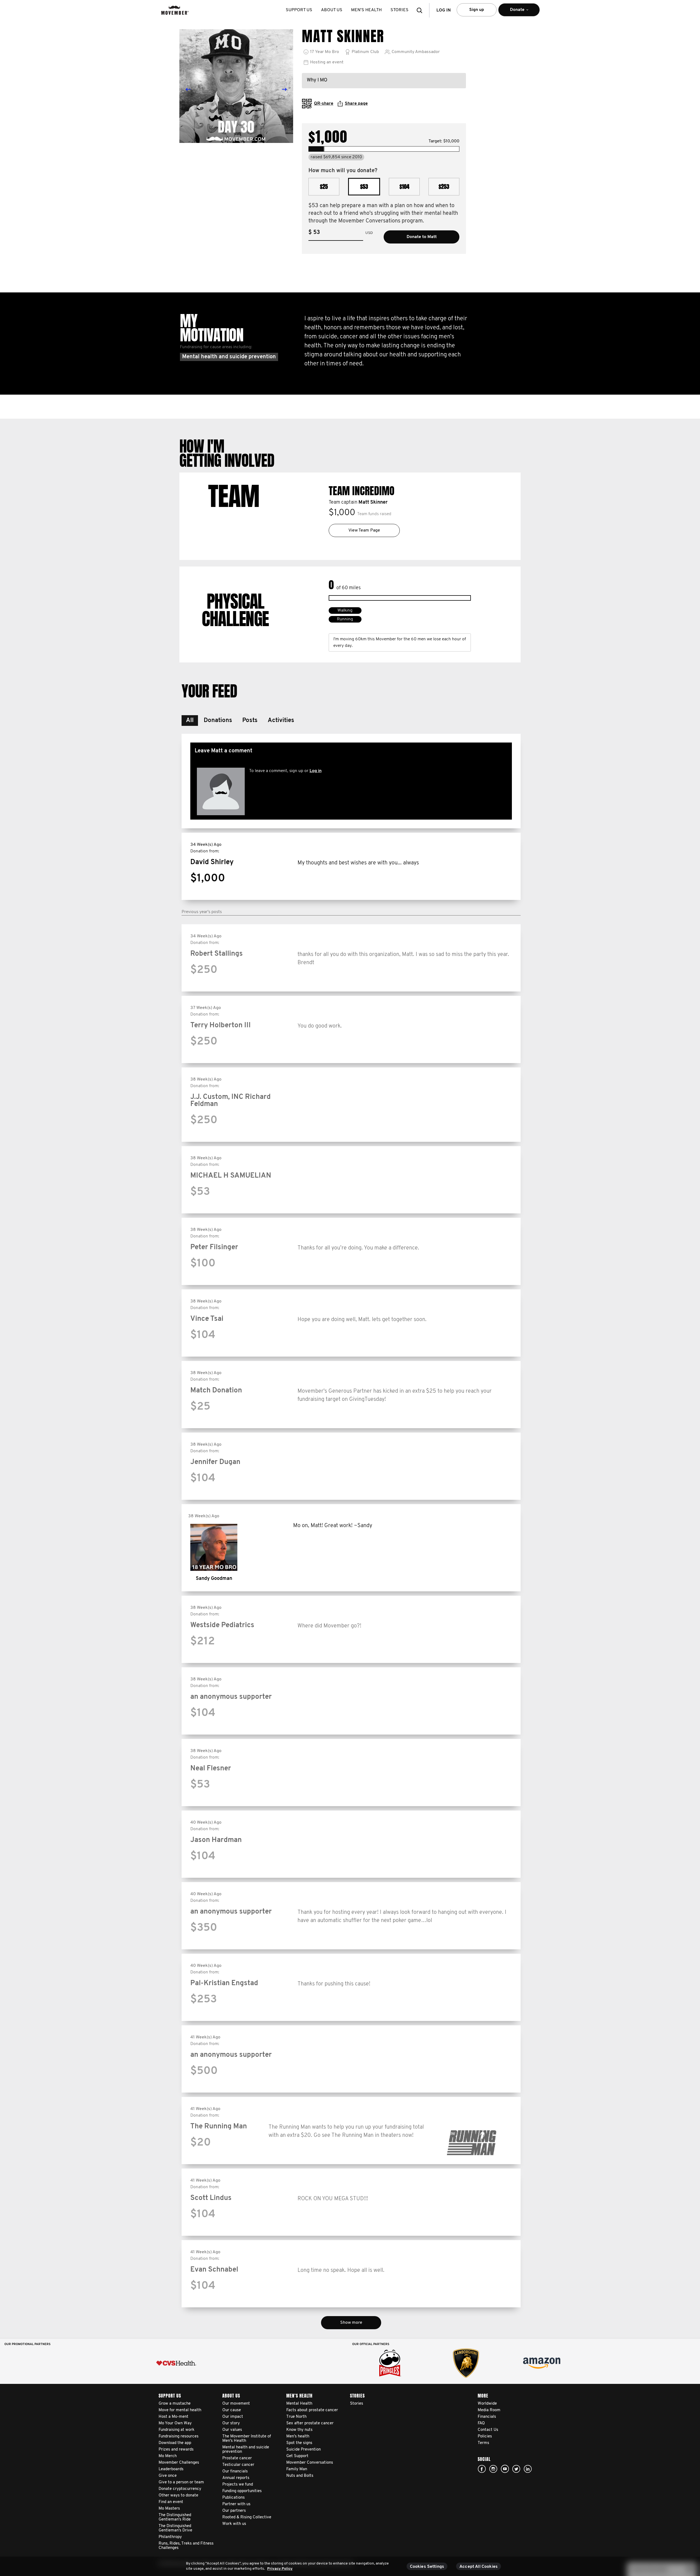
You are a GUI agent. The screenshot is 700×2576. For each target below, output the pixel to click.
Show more (351, 2323)
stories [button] (399, 10)
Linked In (528, 2469)
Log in (316, 771)
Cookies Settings (427, 2567)
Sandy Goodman (214, 1579)
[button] (421, 10)
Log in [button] (444, 10)
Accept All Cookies (479, 2567)
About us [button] (332, 10)
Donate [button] (511, 12)
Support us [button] (299, 10)
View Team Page (364, 530)
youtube (505, 2469)
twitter (516, 2469)
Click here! (493, 2469)
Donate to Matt (422, 237)
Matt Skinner (373, 503)
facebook (482, 2469)
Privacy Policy (280, 2569)
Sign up (477, 10)
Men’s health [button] (366, 10)
